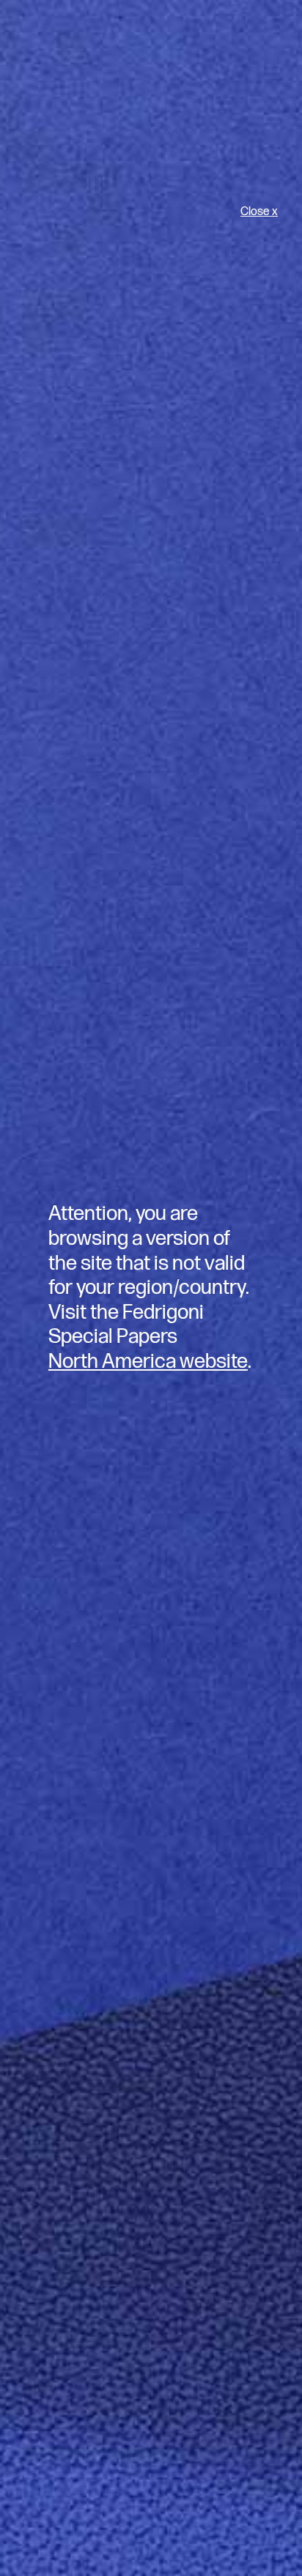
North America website (148, 1362)
